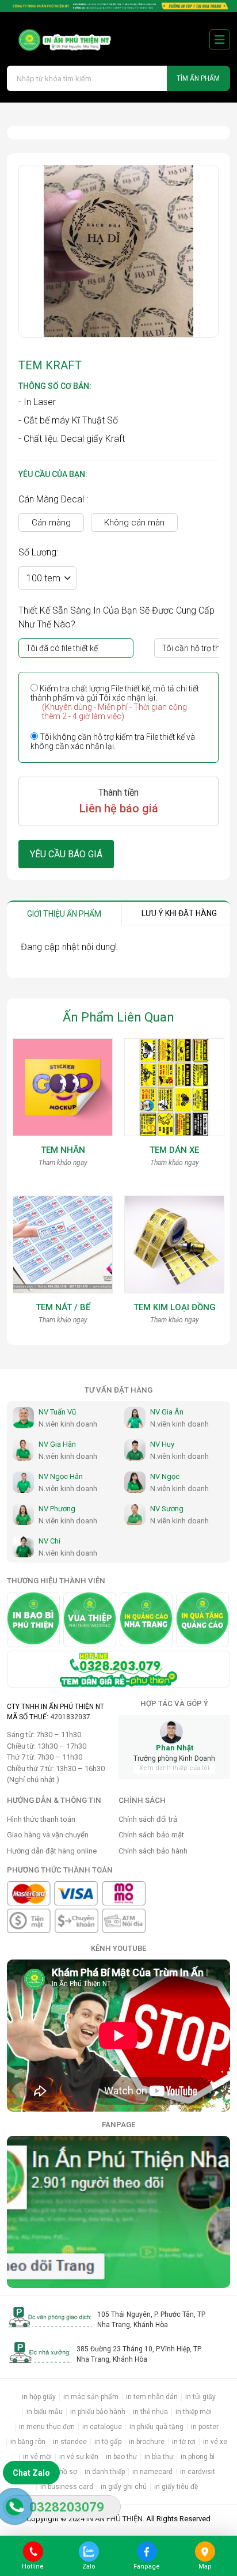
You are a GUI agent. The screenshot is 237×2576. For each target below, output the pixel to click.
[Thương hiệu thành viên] (33, 1620)
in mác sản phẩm (91, 2397)
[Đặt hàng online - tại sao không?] (118, 6)
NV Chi (49, 1541)
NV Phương (57, 1509)
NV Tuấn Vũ (57, 1412)
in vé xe (215, 2442)
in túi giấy (200, 2397)
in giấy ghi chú (124, 2487)
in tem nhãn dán (152, 2397)
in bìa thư (159, 2457)
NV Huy (162, 1444)
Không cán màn (134, 523)
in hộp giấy (39, 2397)
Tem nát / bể (63, 1307)
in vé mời (37, 2457)
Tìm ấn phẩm (198, 78)
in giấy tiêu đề (176, 2487)
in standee (70, 2442)
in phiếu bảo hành (98, 2412)
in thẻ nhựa (150, 2412)
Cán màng (51, 523)
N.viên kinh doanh (68, 1424)
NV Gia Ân (167, 1412)
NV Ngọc (165, 1476)
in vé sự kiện (79, 2457)
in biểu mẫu (45, 2412)
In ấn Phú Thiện (114, 2519)
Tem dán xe (174, 1150)
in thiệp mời (194, 2412)
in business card (67, 2487)
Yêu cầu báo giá (66, 854)
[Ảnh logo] (60, 39)
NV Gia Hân (57, 1444)
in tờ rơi (184, 2442)
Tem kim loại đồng (175, 1307)
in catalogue (102, 2427)
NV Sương (167, 1509)
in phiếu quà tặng (156, 2427)
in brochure (147, 2442)
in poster (205, 2427)
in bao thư (121, 2457)
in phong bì (198, 2457)
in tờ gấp (108, 2442)
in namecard (152, 2472)
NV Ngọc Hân (61, 1476)
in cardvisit (198, 2472)
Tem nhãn (63, 1150)
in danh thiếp (105, 2472)
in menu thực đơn (47, 2427)
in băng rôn (28, 2442)
